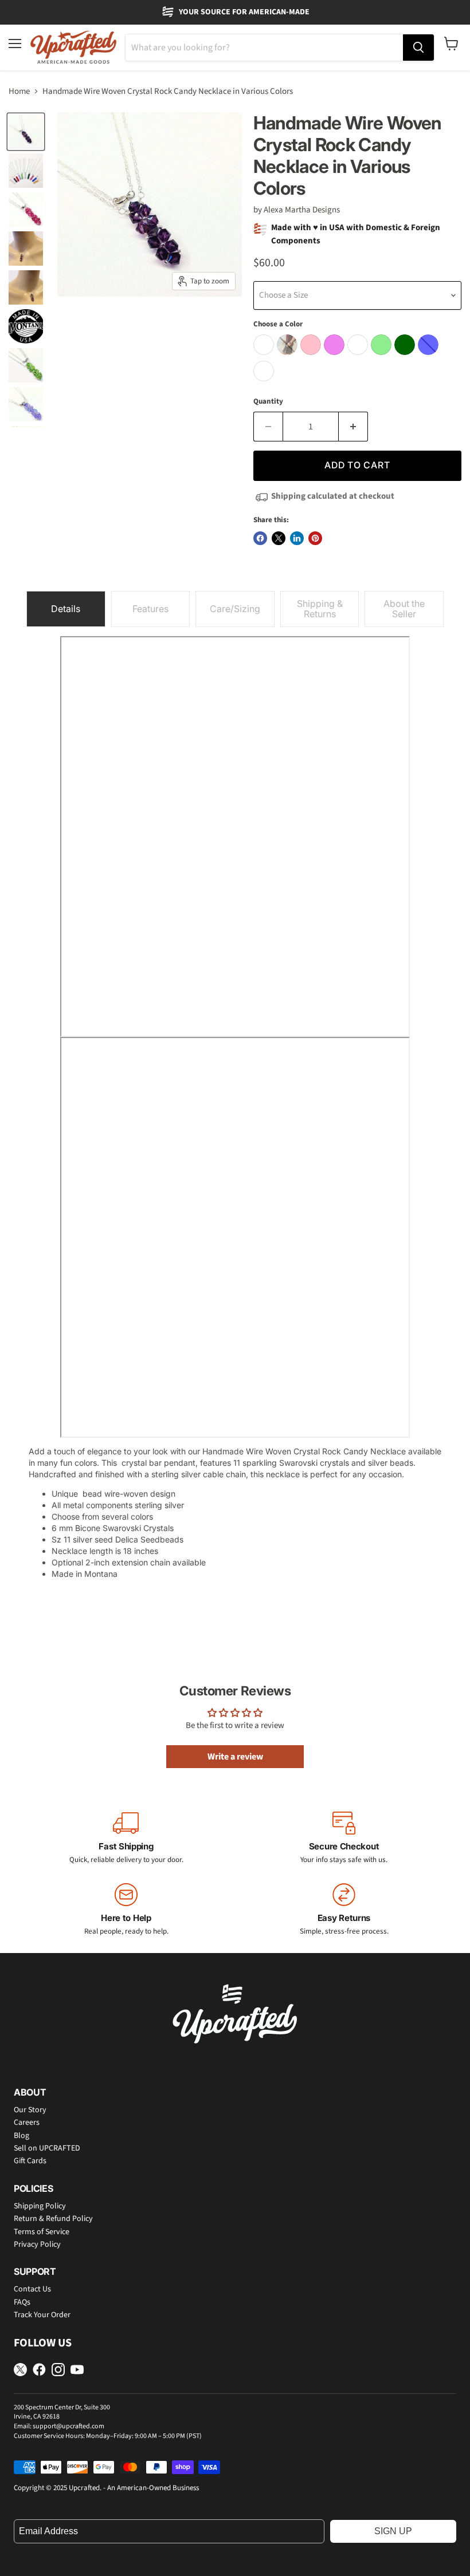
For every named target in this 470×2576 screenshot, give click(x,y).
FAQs (22, 2302)
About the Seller (404, 609)
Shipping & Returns (320, 609)
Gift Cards (30, 2161)
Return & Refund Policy (53, 2219)
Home (19, 91)
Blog (21, 2136)
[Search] (418, 48)
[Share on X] (279, 538)
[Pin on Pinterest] (315, 538)
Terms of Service (42, 2232)
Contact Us (32, 2289)
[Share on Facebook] (260, 538)
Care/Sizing (235, 609)
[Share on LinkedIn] (297, 538)
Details (66, 609)
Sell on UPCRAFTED (47, 2148)
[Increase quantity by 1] (353, 427)
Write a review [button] (235, 1757)
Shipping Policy (40, 2206)
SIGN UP (393, 2531)
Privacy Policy (37, 2244)
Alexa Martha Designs (302, 210)
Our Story (30, 2110)
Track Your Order (42, 2315)
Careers (27, 2123)
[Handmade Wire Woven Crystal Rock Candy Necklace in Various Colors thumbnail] (26, 132)
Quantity (268, 402)
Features (150, 609)
